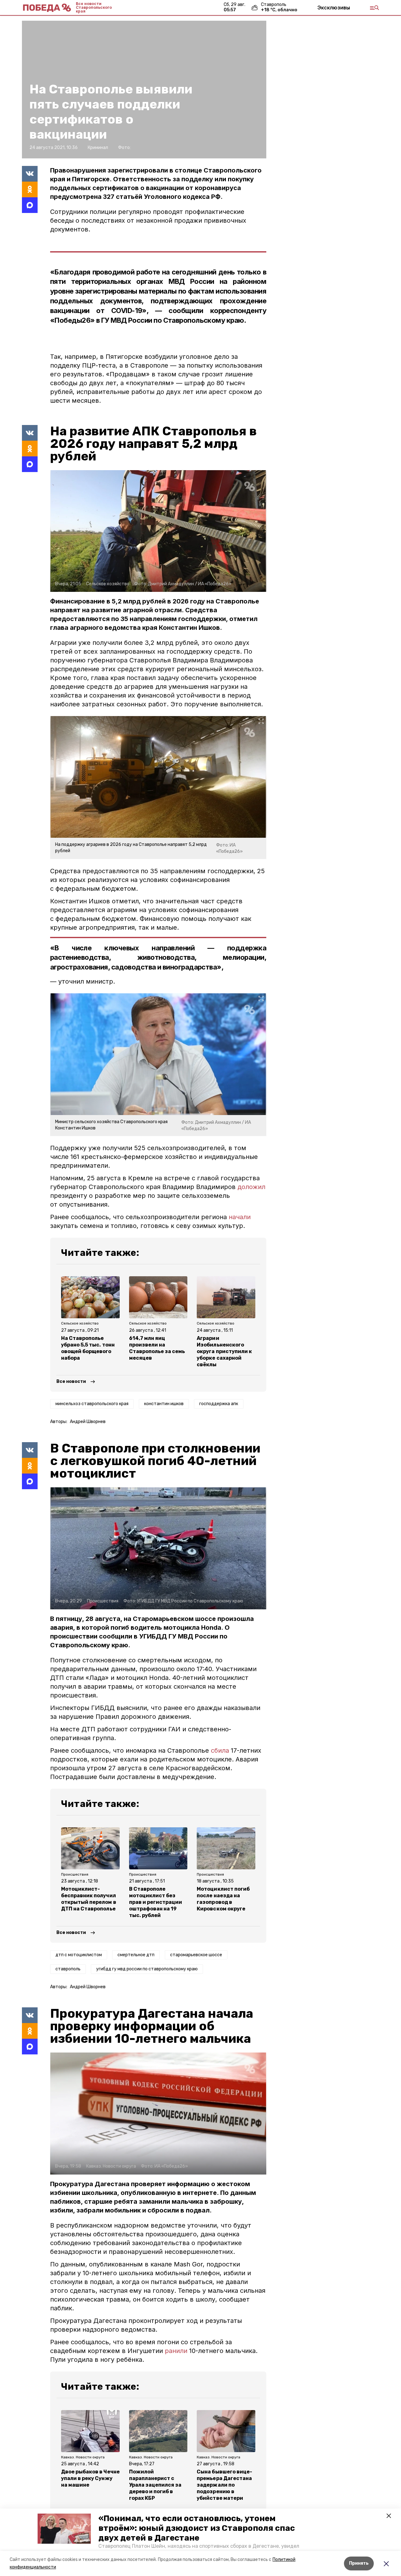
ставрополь (68, 1969)
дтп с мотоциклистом (79, 1955)
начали (240, 1217)
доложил (251, 1187)
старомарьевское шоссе (196, 1955)
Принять (359, 2563)
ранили (175, 2351)
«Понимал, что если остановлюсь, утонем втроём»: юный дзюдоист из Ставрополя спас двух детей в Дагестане (197, 2528)
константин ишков (164, 1404)
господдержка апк (219, 1404)
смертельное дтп (136, 1955)
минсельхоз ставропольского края (92, 1404)
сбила (220, 1750)
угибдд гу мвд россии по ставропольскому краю (147, 1969)
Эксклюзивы (334, 8)
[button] (64, 2529)
